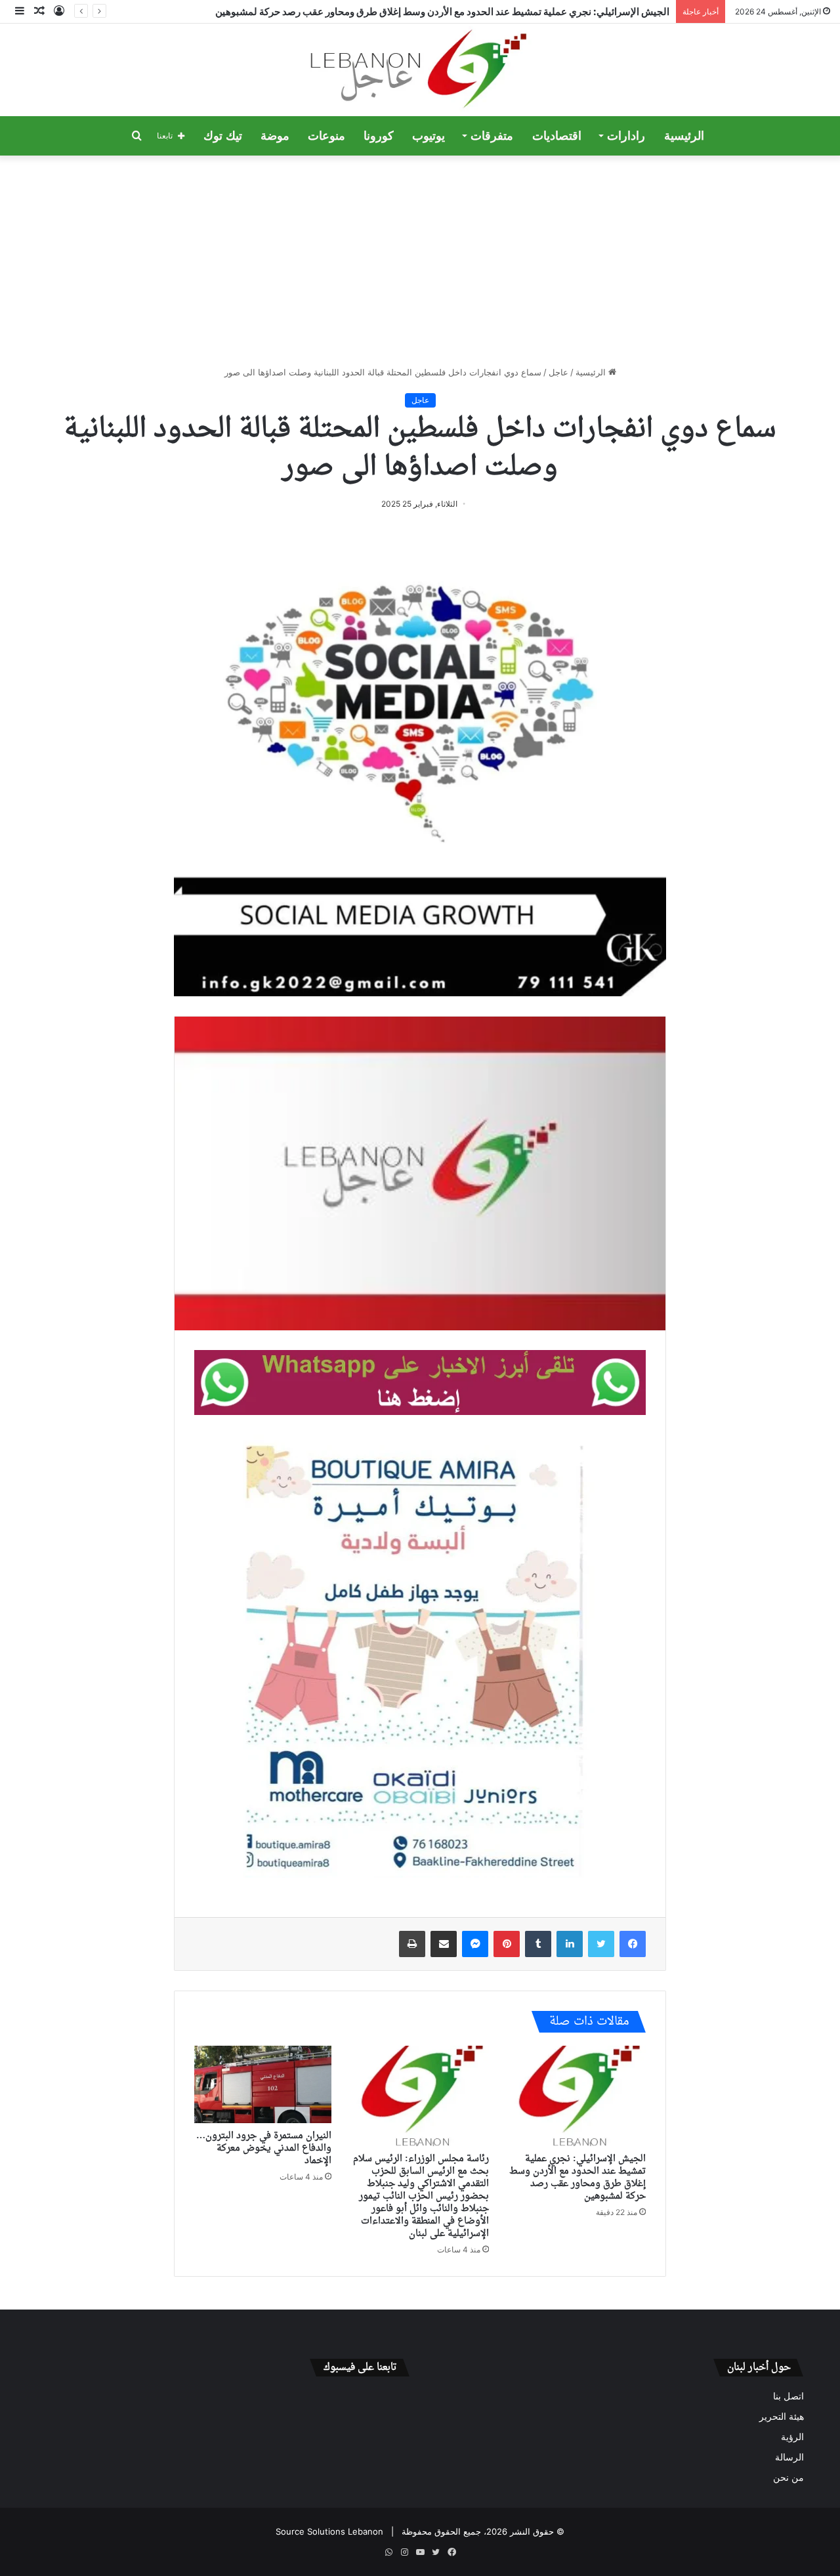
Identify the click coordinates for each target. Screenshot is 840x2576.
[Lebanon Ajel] (420, 70)
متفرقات (492, 136)
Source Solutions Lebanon (329, 2531)
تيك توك (223, 136)
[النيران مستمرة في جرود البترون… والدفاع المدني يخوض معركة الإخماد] (263, 2084)
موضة (275, 136)
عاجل (558, 372)
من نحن (788, 2478)
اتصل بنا (788, 2396)
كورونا (379, 136)
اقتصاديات (557, 136)
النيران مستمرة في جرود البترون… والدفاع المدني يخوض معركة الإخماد (264, 2148)
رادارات (626, 136)
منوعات (326, 136)
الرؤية (792, 2437)
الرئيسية (684, 136)
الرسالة (789, 2457)
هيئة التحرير (782, 2417)
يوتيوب (429, 136)
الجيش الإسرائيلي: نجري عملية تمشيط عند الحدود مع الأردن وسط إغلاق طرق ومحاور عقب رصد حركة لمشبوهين (442, 11)
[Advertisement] (420, 261)
